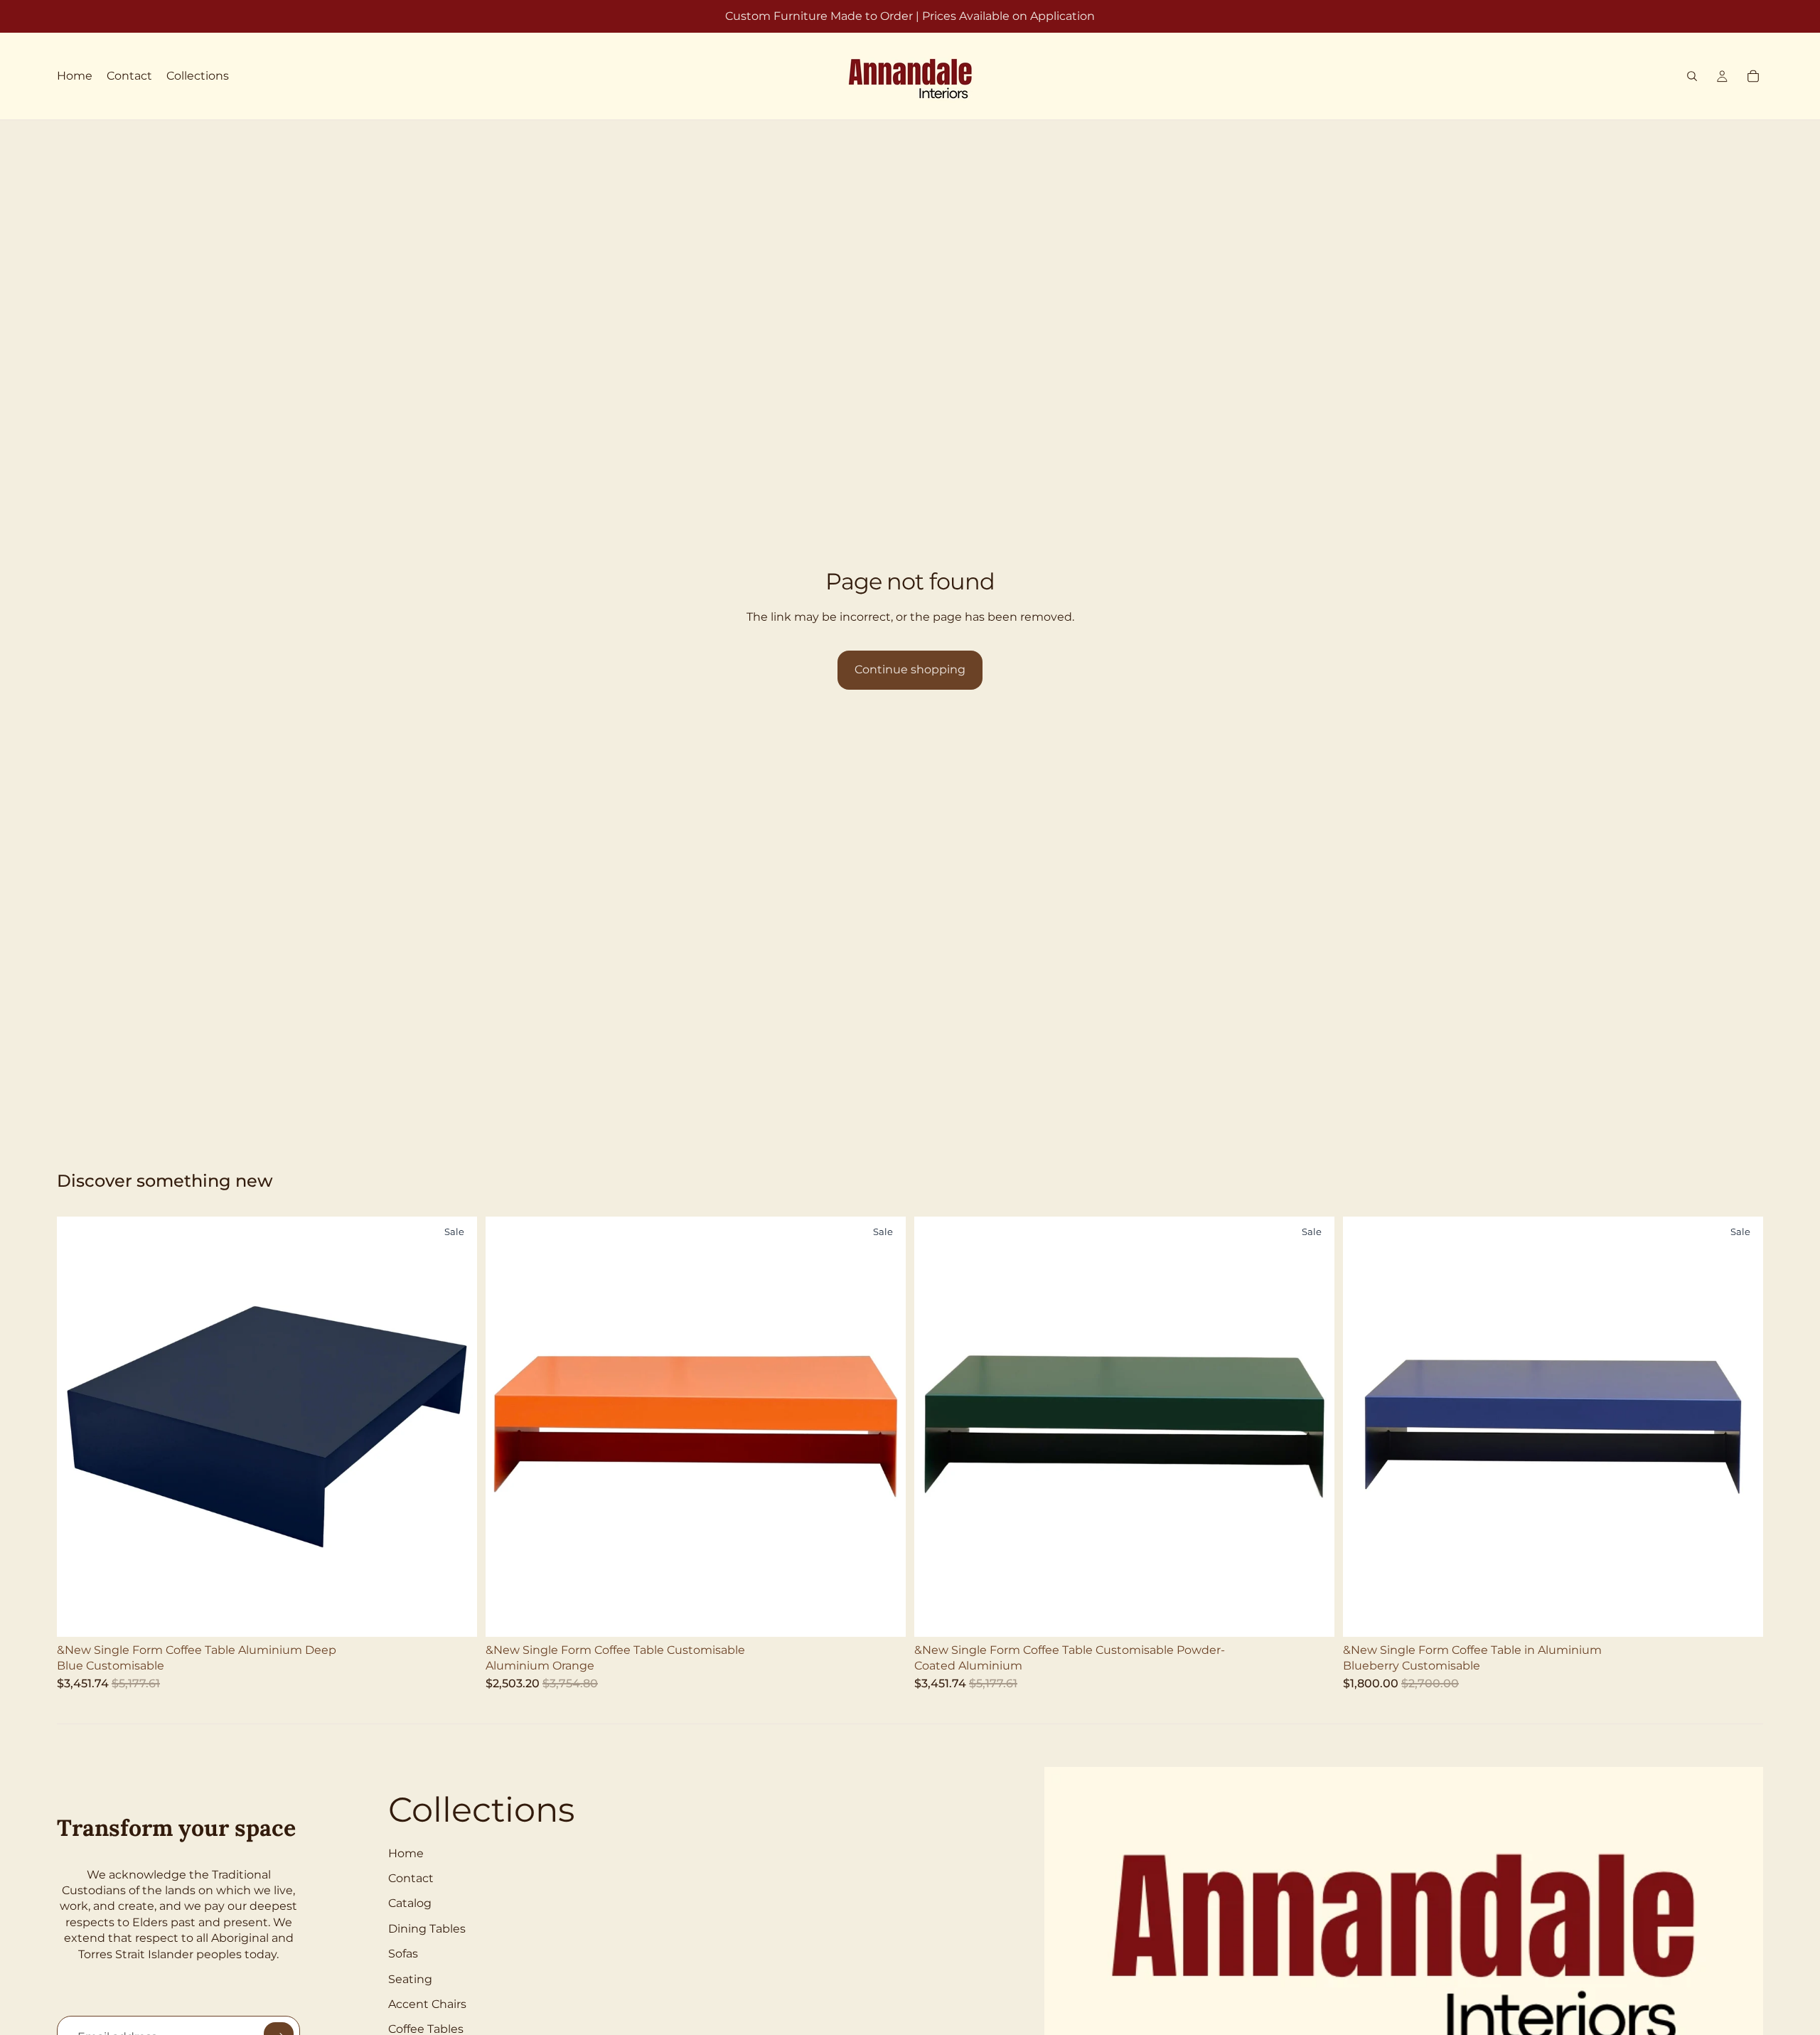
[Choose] (455, 1615)
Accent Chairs (427, 2004)
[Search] (1692, 76)
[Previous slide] (78, 1426)
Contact (411, 1878)
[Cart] (1753, 76)
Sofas (403, 1954)
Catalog (410, 1903)
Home (406, 1853)
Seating (410, 1979)
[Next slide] (456, 1426)
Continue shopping (910, 669)
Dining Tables (427, 1929)
